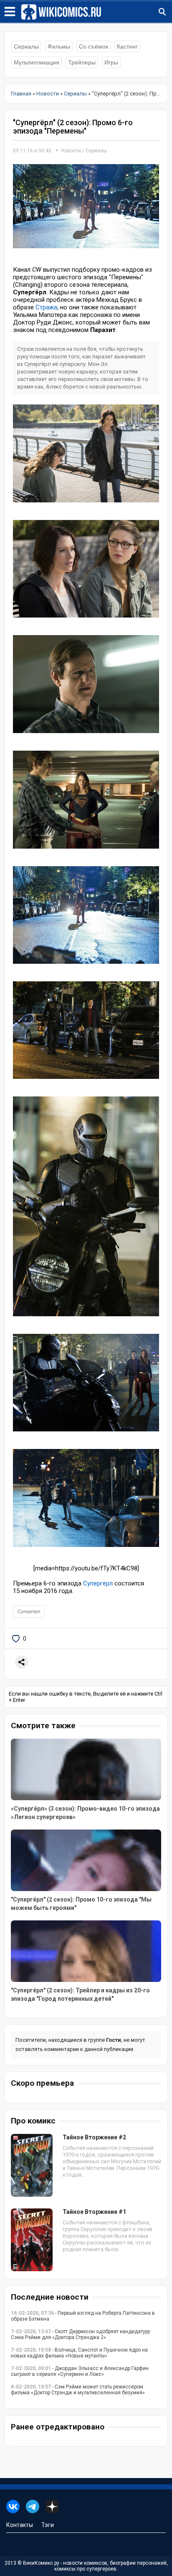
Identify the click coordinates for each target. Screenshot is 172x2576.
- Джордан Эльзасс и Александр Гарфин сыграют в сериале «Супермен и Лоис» (80, 2371)
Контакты (20, 2525)
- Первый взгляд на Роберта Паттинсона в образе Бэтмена (83, 2316)
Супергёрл (98, 1583)
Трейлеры (82, 62)
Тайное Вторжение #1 (94, 2212)
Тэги (48, 2525)
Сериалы (26, 46)
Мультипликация (37, 62)
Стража (46, 307)
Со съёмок (94, 46)
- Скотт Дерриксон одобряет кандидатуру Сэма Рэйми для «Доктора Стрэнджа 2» (81, 2334)
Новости (71, 151)
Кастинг (127, 46)
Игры (111, 62)
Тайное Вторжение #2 (94, 2137)
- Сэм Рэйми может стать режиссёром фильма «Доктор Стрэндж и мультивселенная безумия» (78, 2390)
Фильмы (59, 46)
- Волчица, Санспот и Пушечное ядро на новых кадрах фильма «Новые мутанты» (79, 2353)
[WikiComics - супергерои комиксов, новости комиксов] (96, 12)
